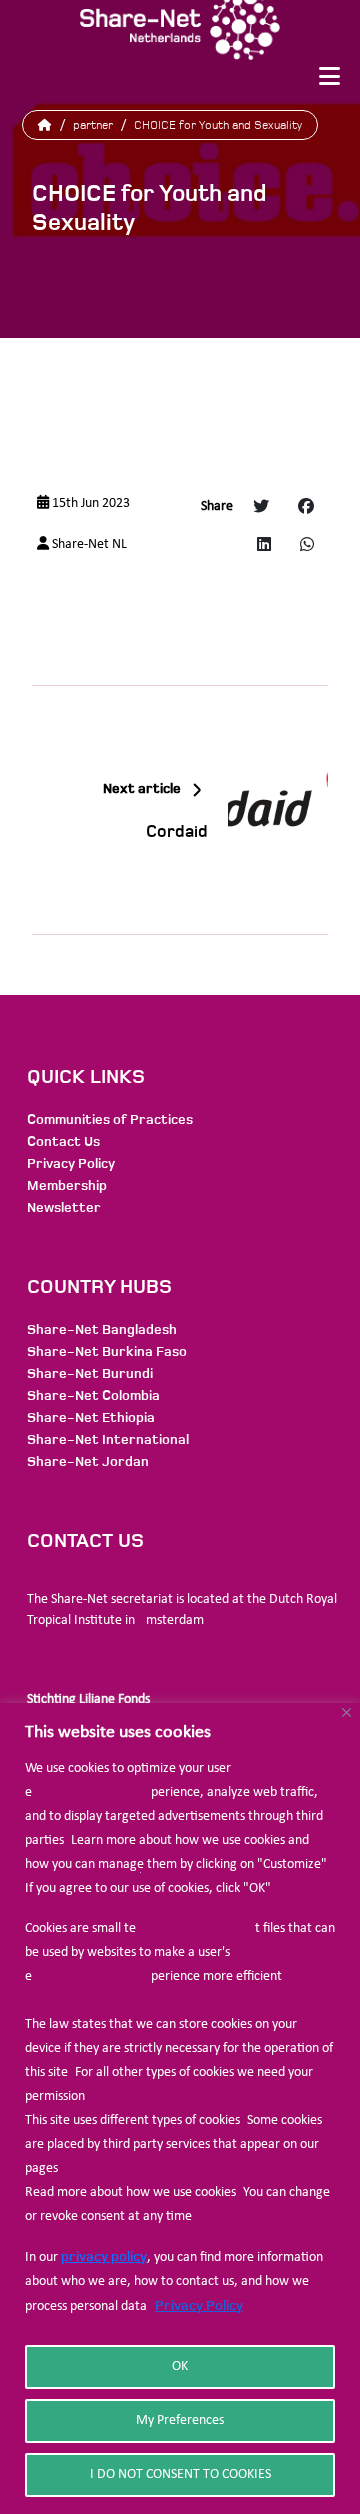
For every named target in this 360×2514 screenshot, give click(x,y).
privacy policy (104, 2256)
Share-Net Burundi (90, 1373)
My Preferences (180, 2420)
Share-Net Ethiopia (91, 1417)
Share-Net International (108, 1439)
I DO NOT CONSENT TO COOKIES (180, 2474)
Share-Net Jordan (88, 1461)
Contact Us (63, 1141)
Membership (67, 1185)
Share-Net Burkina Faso (107, 1351)
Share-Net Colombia (93, 1395)
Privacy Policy (199, 2305)
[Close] (346, 1712)
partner (93, 125)
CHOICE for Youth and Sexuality (218, 125)
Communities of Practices (110, 1119)
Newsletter (64, 1207)
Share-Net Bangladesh (102, 1329)
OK (180, 2366)
